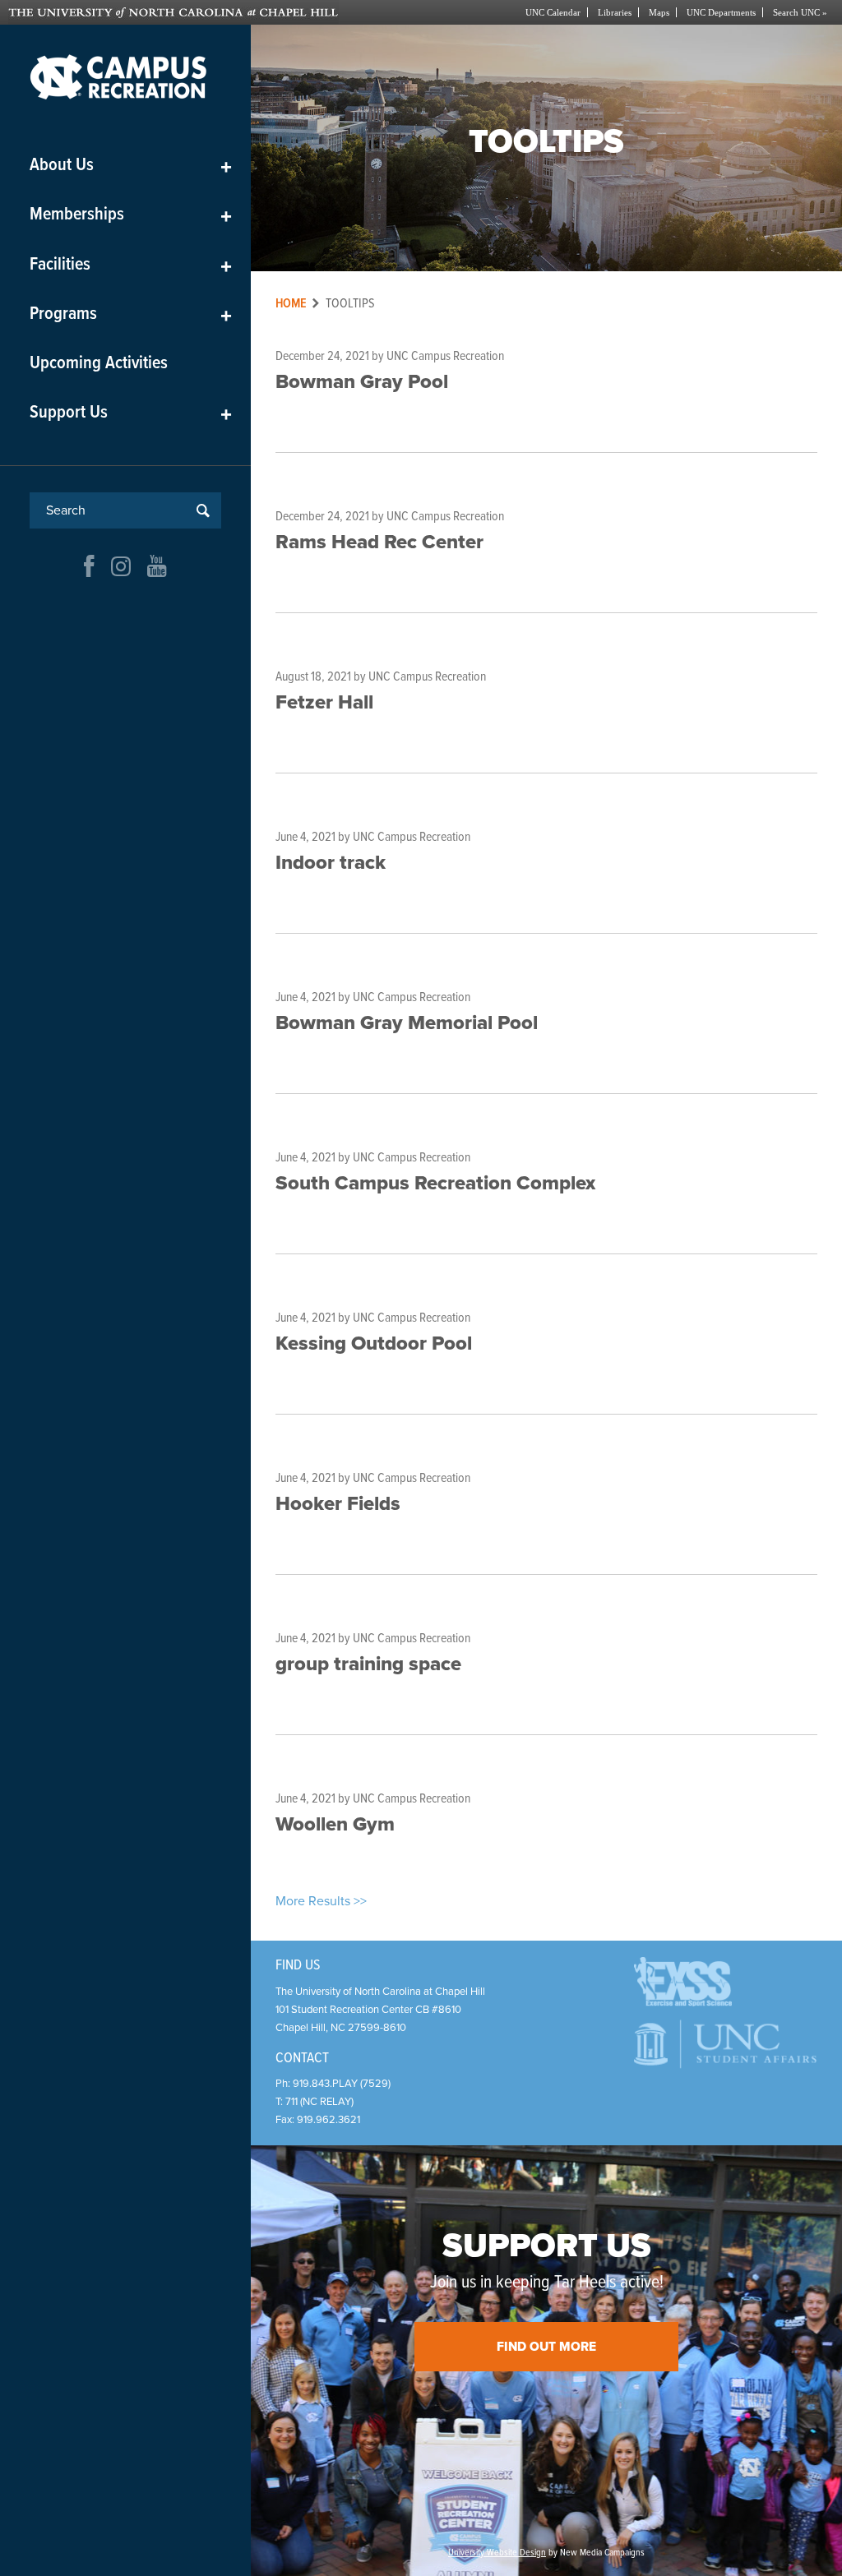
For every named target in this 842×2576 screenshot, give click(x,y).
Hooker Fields (338, 1504)
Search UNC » (800, 12)
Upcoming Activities (99, 364)
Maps (659, 12)
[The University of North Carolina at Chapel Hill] (215, 12)
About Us (131, 166)
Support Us (131, 413)
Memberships (131, 215)
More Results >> (321, 1901)
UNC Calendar (553, 12)
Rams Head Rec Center (379, 542)
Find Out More (546, 2347)
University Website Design (497, 2553)
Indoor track (331, 863)
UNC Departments (721, 12)
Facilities (131, 265)
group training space (368, 1664)
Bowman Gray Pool (362, 382)
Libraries (615, 12)
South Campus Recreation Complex (435, 1183)
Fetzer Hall (324, 702)
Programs (131, 314)
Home (291, 304)
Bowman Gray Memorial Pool (407, 1023)
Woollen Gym (335, 1824)
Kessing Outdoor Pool (374, 1343)
